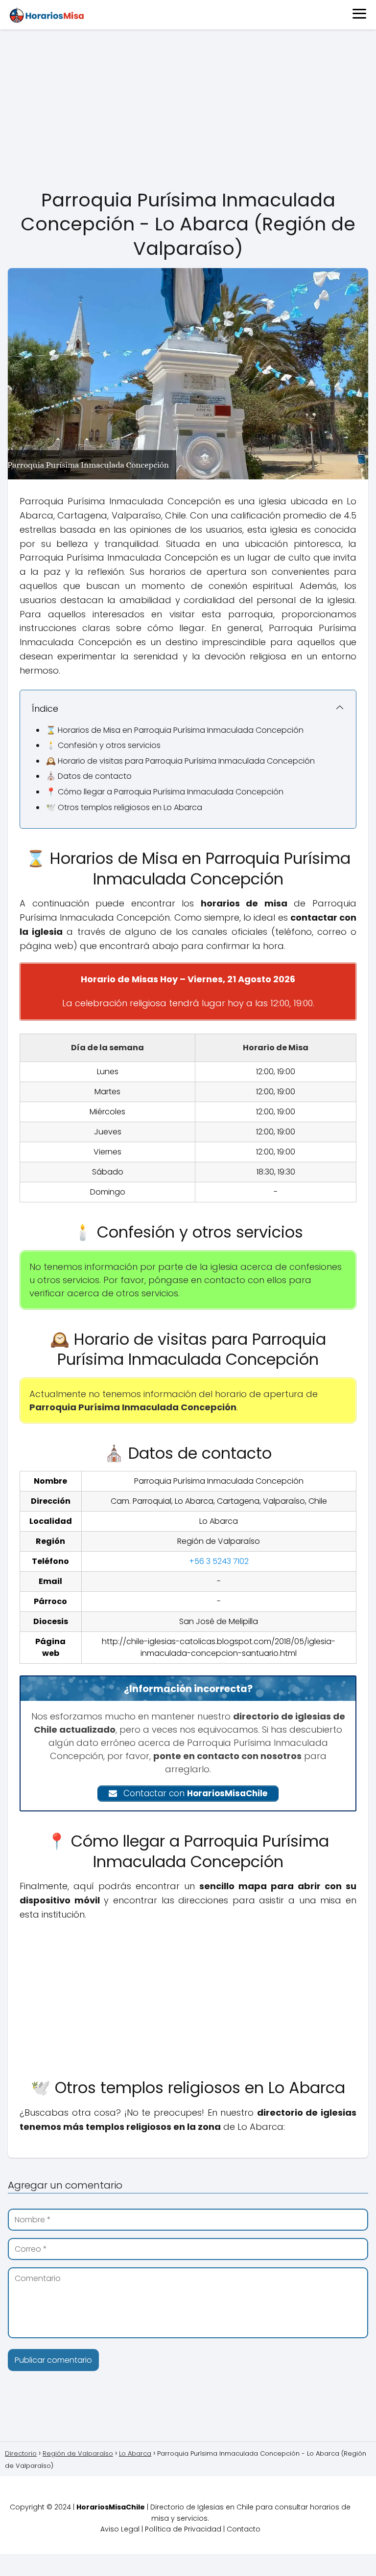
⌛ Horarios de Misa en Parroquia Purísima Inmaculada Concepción (175, 730)
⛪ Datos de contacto (89, 776)
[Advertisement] (188, 110)
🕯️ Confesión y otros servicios (103, 745)
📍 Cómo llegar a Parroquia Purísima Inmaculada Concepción (165, 792)
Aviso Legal (120, 2529)
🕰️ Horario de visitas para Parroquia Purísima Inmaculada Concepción (180, 761)
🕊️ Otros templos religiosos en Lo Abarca (124, 807)
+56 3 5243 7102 (219, 1561)
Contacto (244, 2529)
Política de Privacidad (183, 2529)
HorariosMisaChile (111, 2507)
